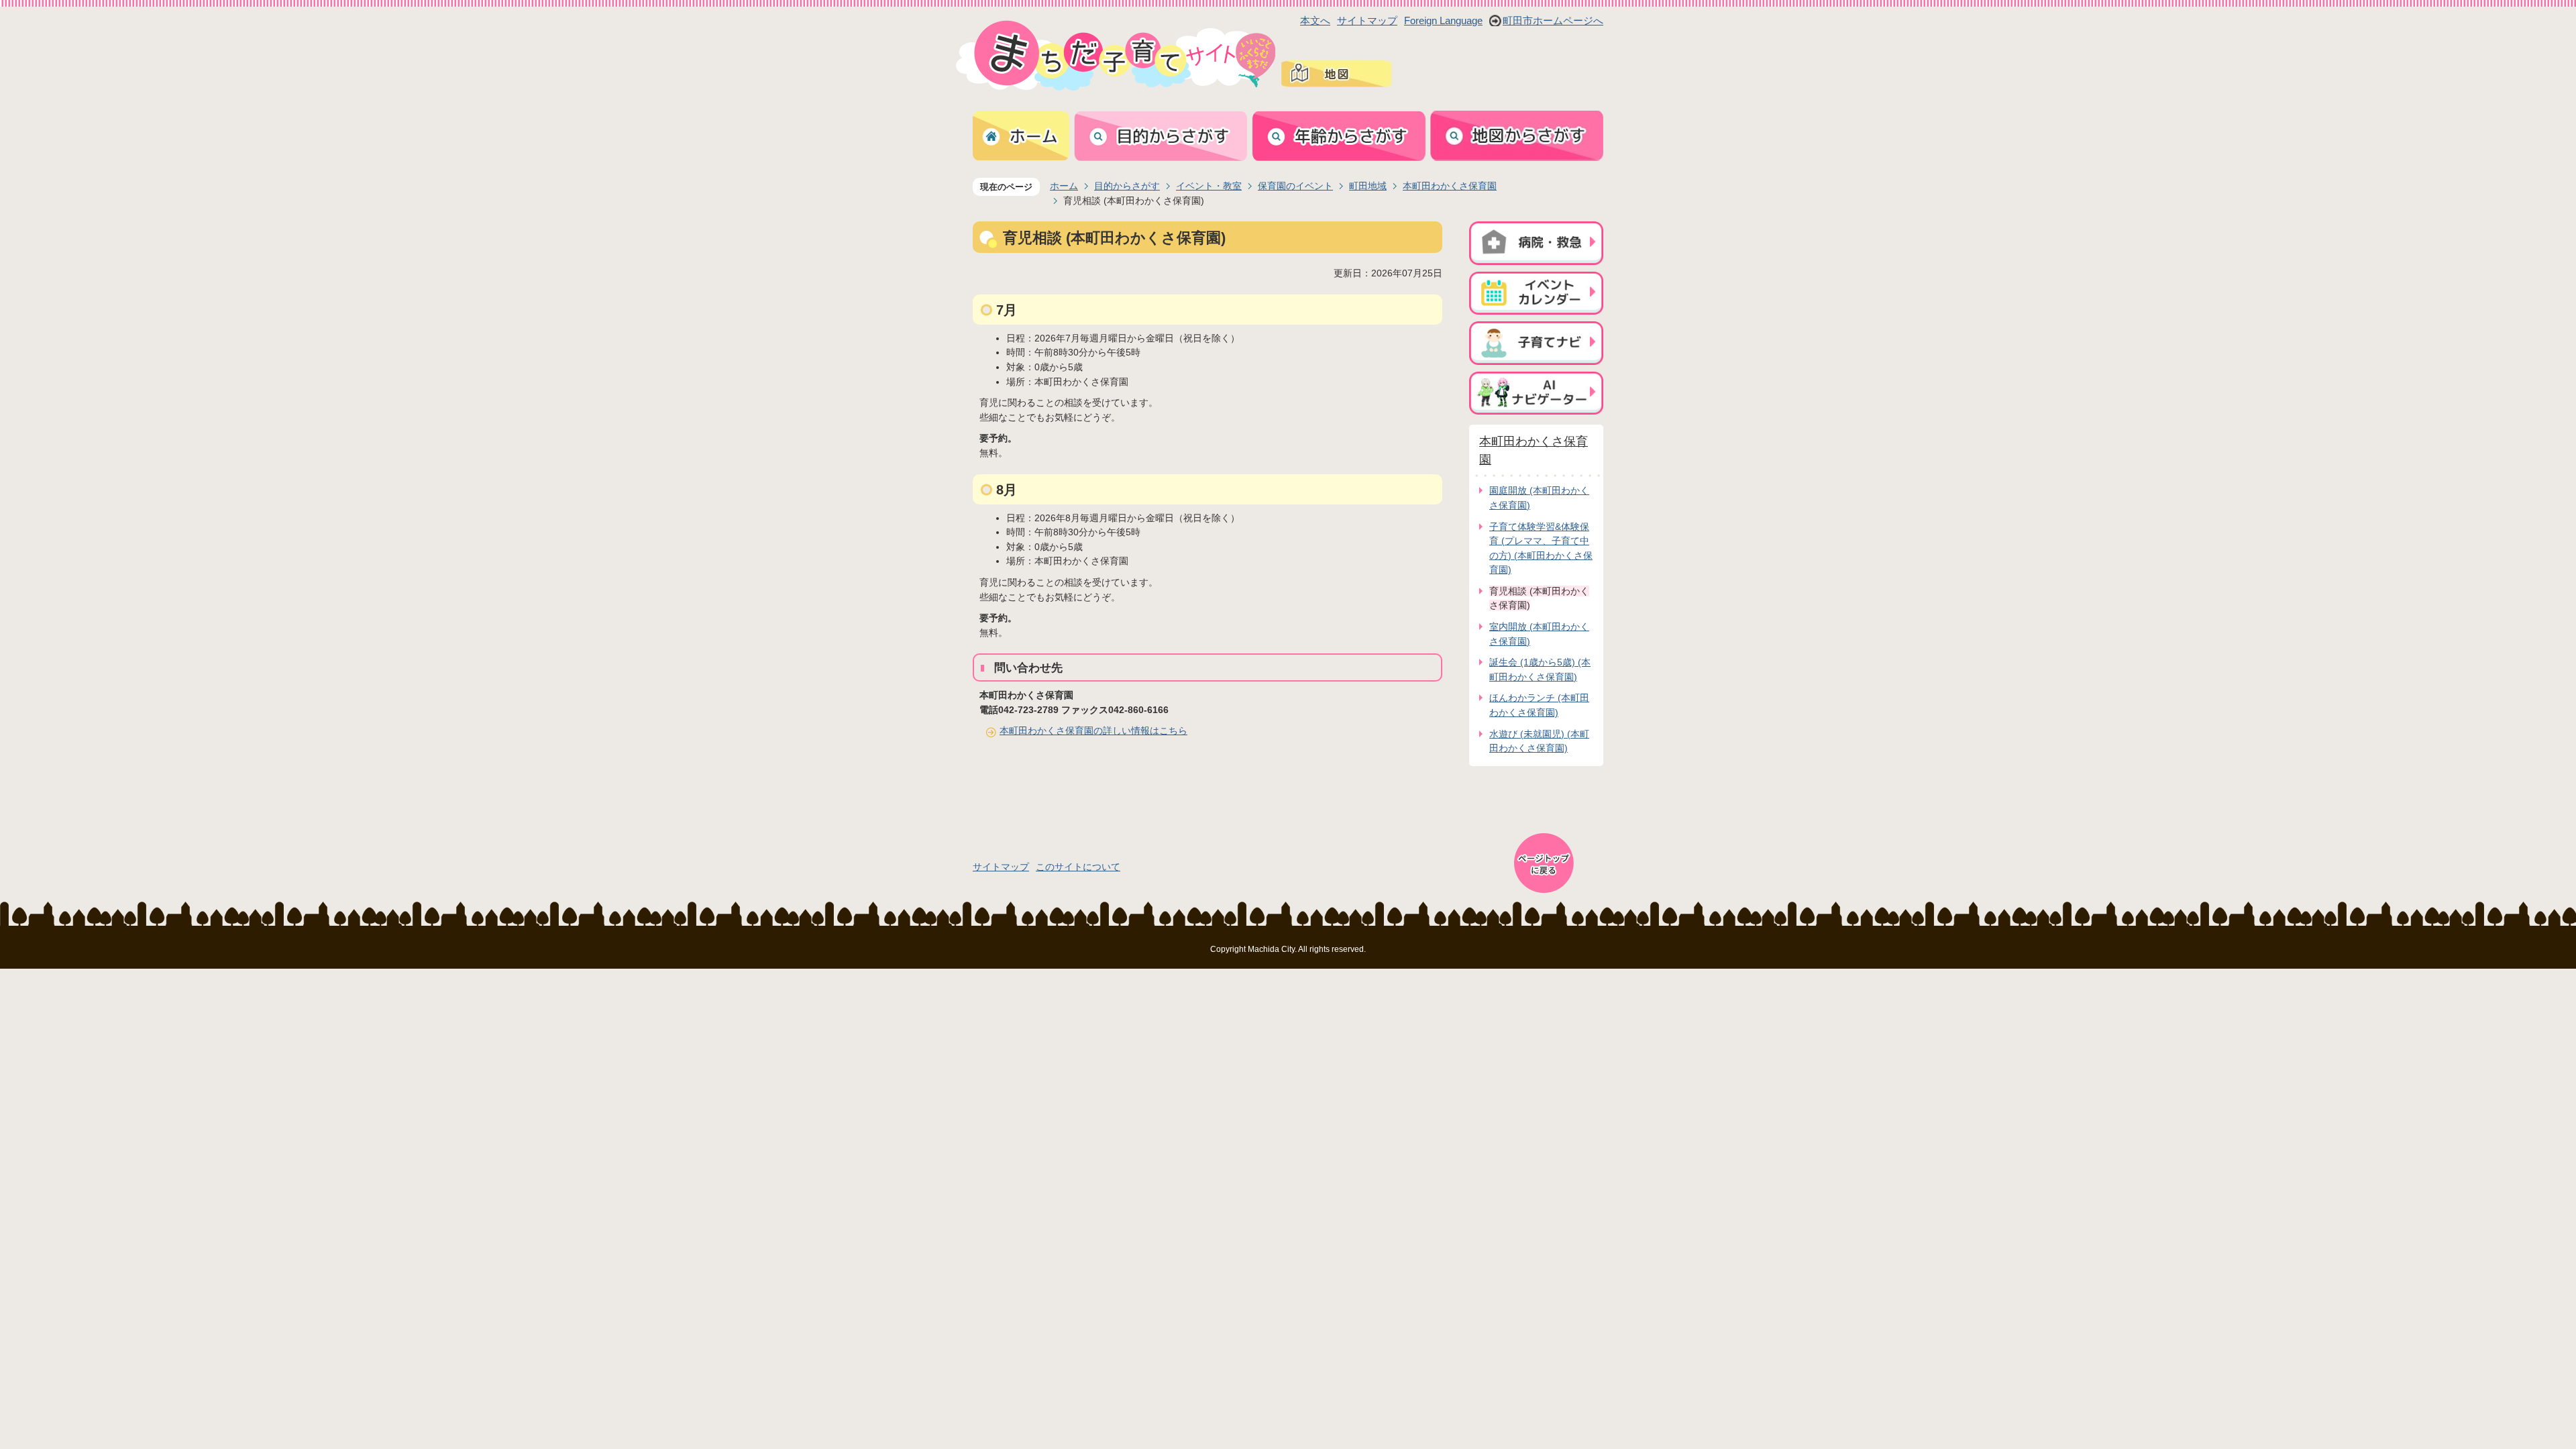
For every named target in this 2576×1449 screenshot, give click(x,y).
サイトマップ (1367, 20)
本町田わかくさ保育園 (1450, 186)
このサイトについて (1078, 867)
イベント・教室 (1209, 186)
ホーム (1064, 186)
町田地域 (1368, 186)
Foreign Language (1443, 20)
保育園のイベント (1295, 186)
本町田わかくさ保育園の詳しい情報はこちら (1093, 731)
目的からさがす (1127, 186)
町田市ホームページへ (1553, 20)
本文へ (1315, 20)
